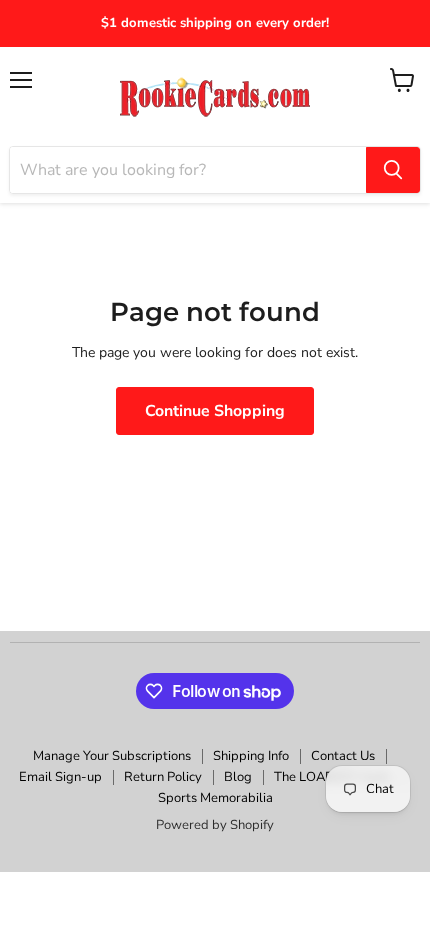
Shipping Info (251, 756)
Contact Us (343, 756)
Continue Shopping (215, 411)
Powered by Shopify (215, 825)
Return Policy (163, 777)
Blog (238, 777)
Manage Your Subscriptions (112, 756)
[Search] (393, 170)
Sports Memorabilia (215, 798)
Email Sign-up (60, 777)
